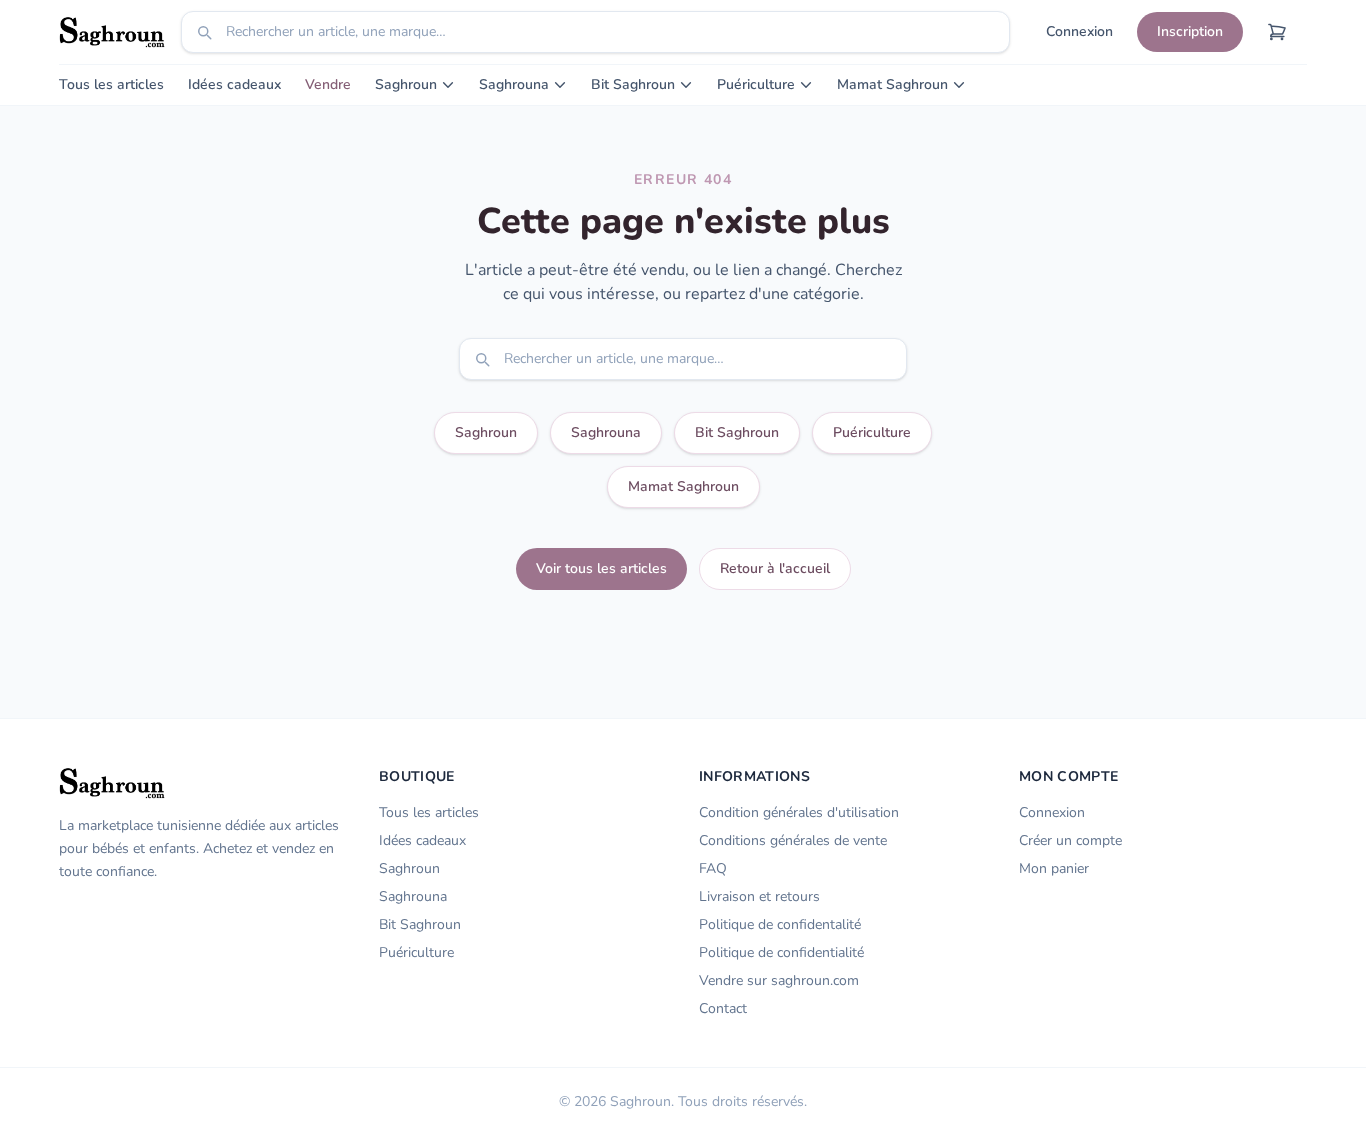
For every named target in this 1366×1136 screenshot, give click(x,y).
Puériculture (756, 84)
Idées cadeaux (234, 84)
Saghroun (406, 84)
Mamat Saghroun (892, 84)
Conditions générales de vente (793, 840)
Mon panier (1054, 868)
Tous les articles (111, 84)
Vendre (328, 84)
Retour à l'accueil (775, 568)
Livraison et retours (759, 896)
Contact (723, 1008)
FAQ (713, 868)
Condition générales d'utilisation (799, 812)
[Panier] (1277, 32)
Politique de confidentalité (780, 924)
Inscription (1190, 31)
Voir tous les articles (601, 568)
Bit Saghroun (633, 84)
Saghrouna (514, 84)
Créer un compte (1070, 840)
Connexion (1079, 31)
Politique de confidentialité (781, 952)
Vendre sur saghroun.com (779, 980)
